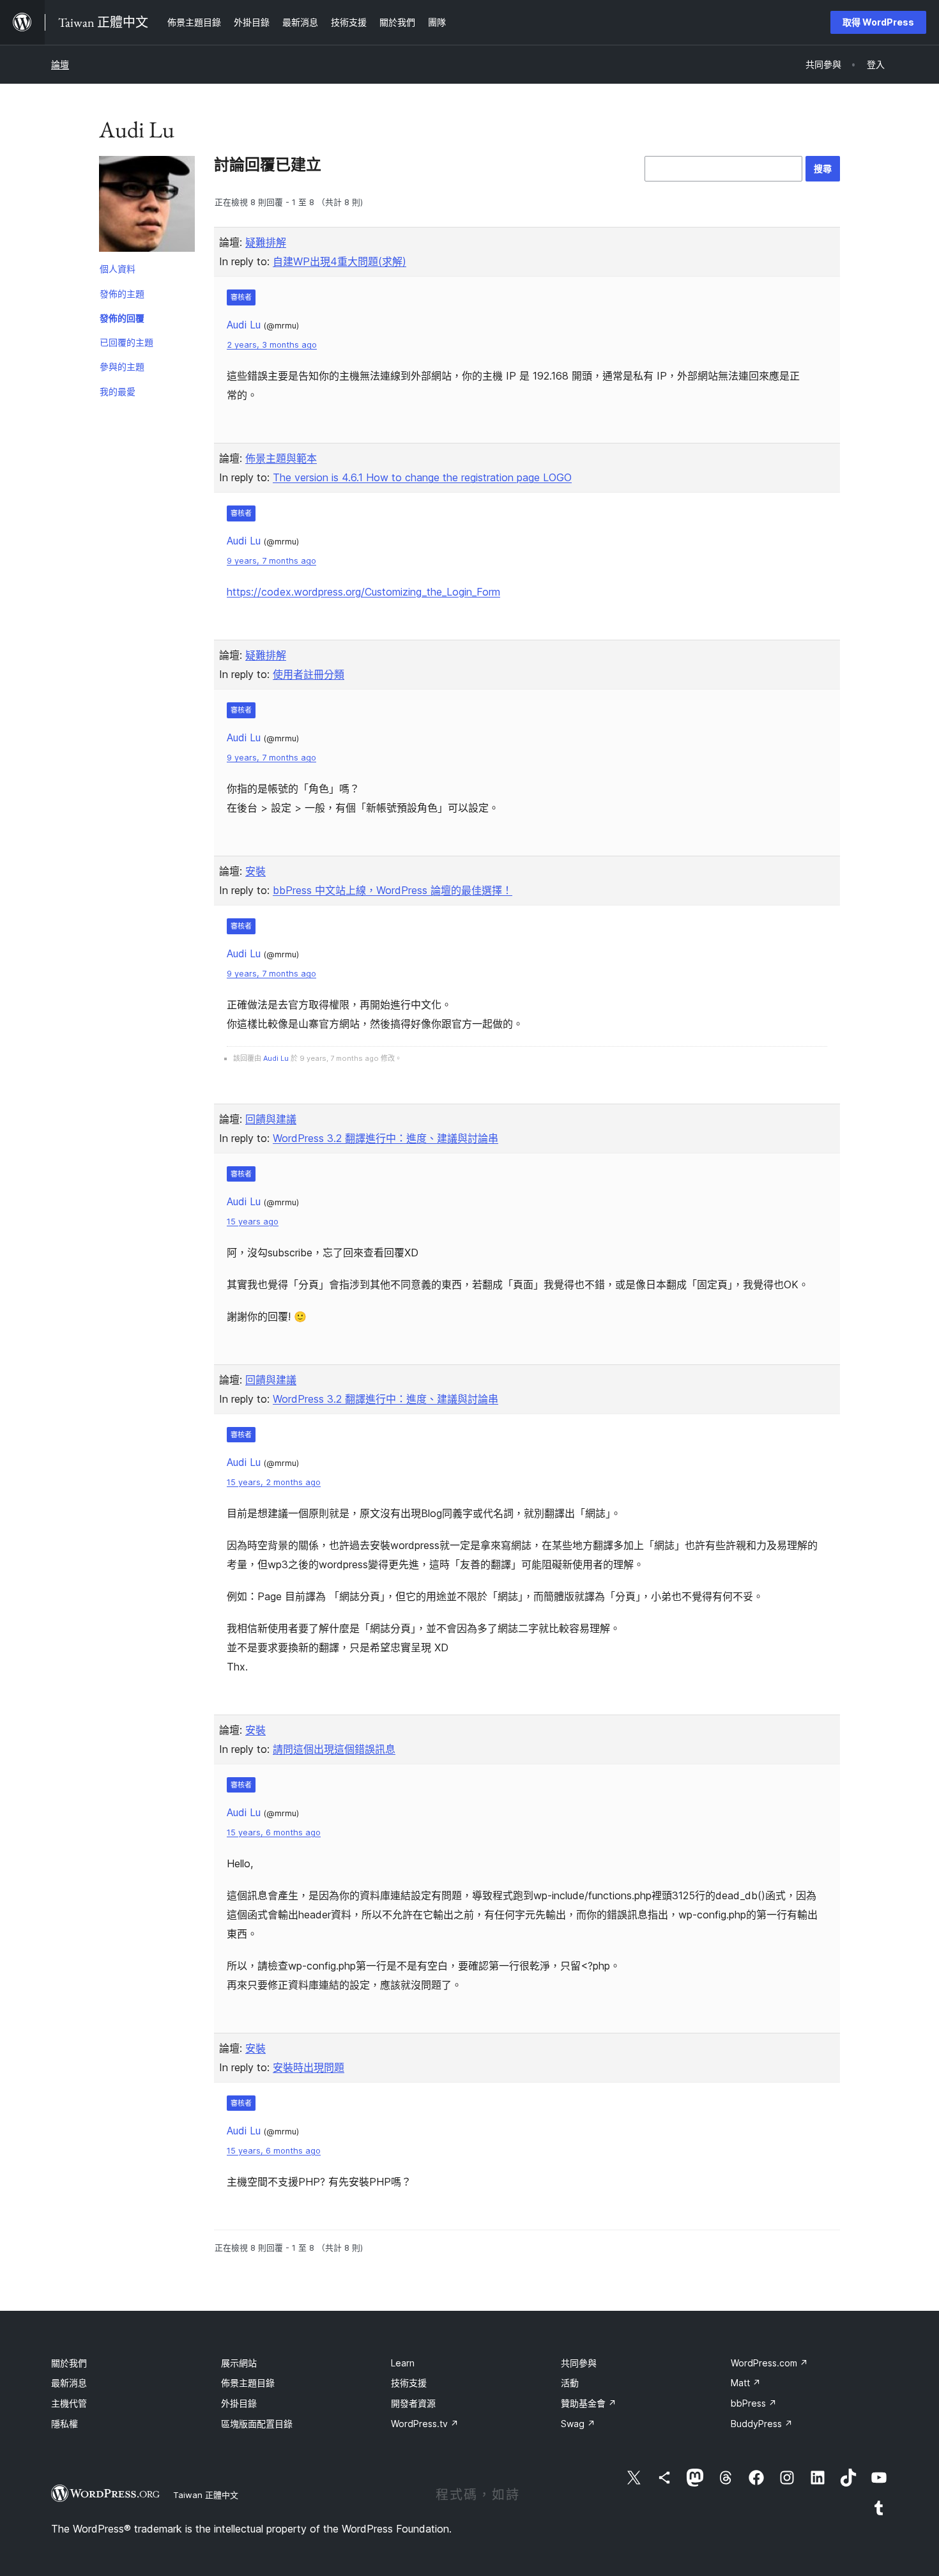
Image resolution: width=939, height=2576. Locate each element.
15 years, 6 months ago (274, 1832)
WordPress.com (769, 2363)
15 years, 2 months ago (274, 1482)
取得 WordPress (878, 22)
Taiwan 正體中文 (206, 2495)
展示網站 (239, 2363)
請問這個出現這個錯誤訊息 (334, 1749)
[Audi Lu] (147, 206)
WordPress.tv (425, 2424)
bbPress (754, 2403)
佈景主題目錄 (248, 2383)
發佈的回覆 (122, 318)
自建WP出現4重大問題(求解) (340, 261)
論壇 (60, 64)
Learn (403, 2363)
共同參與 (579, 2363)
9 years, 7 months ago (271, 561)
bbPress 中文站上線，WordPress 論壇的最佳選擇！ (393, 890)
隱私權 (65, 2424)
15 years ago (253, 1222)
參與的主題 (122, 366)
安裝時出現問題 (309, 2067)
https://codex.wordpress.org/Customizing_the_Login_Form (363, 592)
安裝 (256, 871)
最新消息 (69, 2383)
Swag (578, 2424)
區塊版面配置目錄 (257, 2424)
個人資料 (118, 269)
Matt (746, 2383)
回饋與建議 (271, 1119)
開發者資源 (413, 2403)
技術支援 (409, 2383)
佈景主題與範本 (281, 458)
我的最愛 (118, 391)
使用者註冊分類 (309, 674)
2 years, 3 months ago (272, 345)
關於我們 (69, 2363)
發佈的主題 (122, 294)
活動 (570, 2383)
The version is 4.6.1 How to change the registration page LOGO (422, 477)
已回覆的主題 (126, 342)
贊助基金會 (589, 2403)
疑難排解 (266, 242)
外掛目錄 (239, 2403)
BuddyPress (762, 2424)
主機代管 (69, 2403)
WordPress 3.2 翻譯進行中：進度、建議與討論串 (386, 1138)
